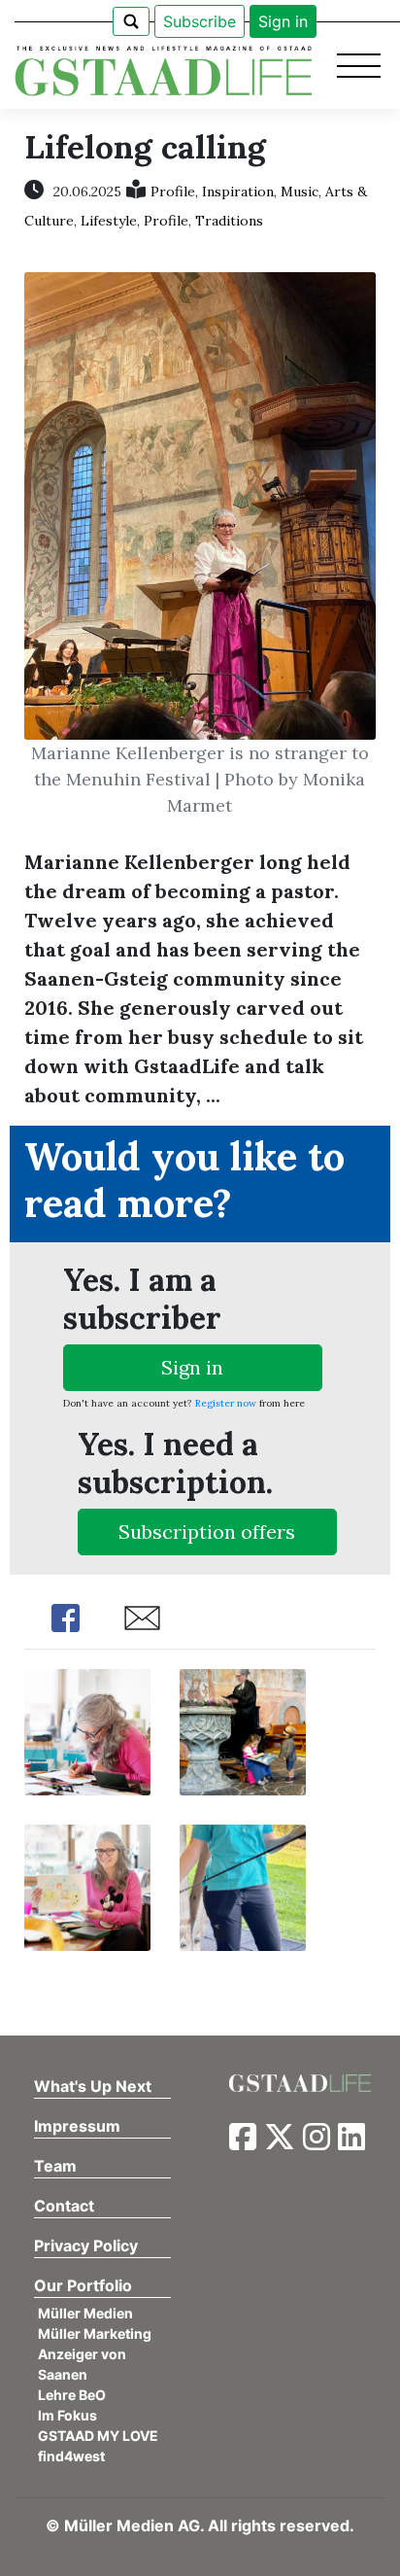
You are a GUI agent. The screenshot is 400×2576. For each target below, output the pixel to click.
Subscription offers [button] (207, 1532)
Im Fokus (67, 2415)
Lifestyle (109, 221)
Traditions (229, 221)
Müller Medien (85, 2313)
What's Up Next (93, 2086)
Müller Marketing (95, 2333)
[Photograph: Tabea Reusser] (87, 1730)
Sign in (283, 21)
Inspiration (238, 191)
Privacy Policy (86, 2245)
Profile (173, 191)
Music (300, 191)
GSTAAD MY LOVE (98, 2436)
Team (55, 2166)
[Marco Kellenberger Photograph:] (243, 1885)
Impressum (77, 2126)
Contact (64, 2206)
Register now (226, 1403)
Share (66, 1618)
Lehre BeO (72, 2395)
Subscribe (200, 21)
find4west (71, 2456)
